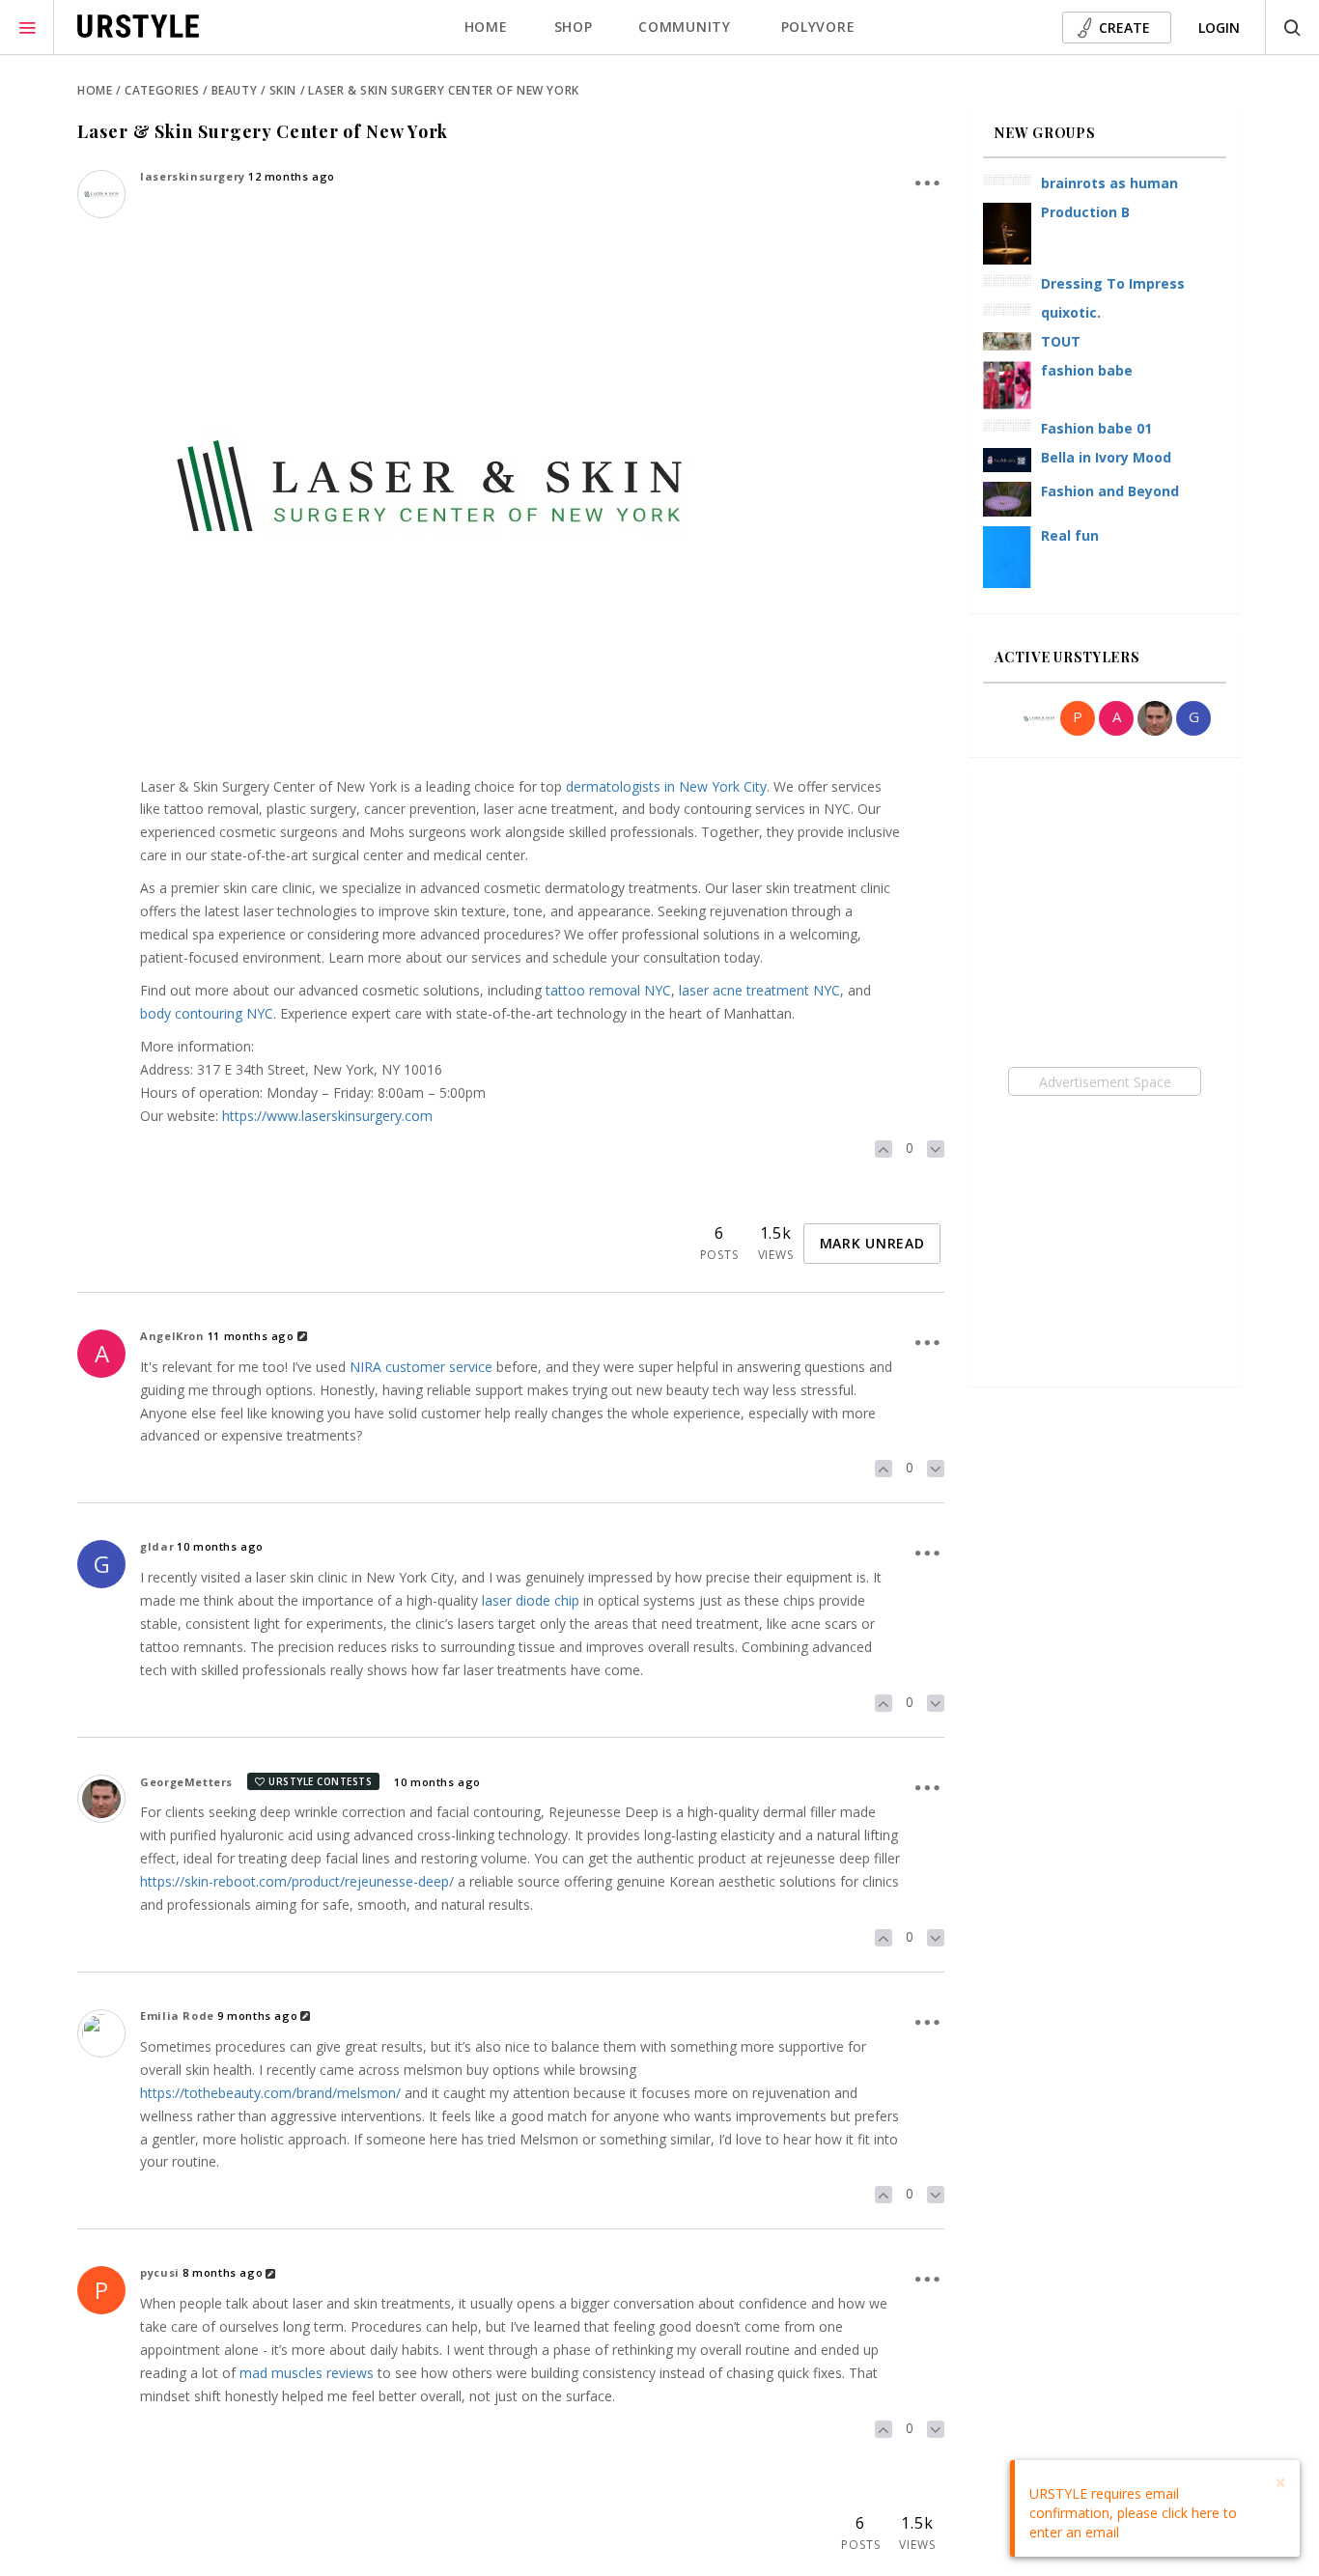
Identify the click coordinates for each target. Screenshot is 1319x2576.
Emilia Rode (177, 2016)
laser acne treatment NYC (759, 990)
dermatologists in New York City (666, 786)
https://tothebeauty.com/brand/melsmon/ (270, 2093)
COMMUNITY (684, 27)
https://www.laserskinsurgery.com (327, 1116)
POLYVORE (818, 27)
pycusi (160, 2272)
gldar (157, 1546)
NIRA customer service (421, 1367)
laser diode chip (531, 1600)
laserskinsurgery (193, 176)
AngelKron (172, 1336)
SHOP (574, 27)
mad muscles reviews (307, 2373)
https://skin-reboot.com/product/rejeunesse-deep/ (297, 1881)
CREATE (1124, 28)
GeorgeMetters (186, 1782)
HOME (486, 27)
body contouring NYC (207, 1013)
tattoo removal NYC (608, 990)
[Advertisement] (1104, 1081)
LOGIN (1219, 28)
